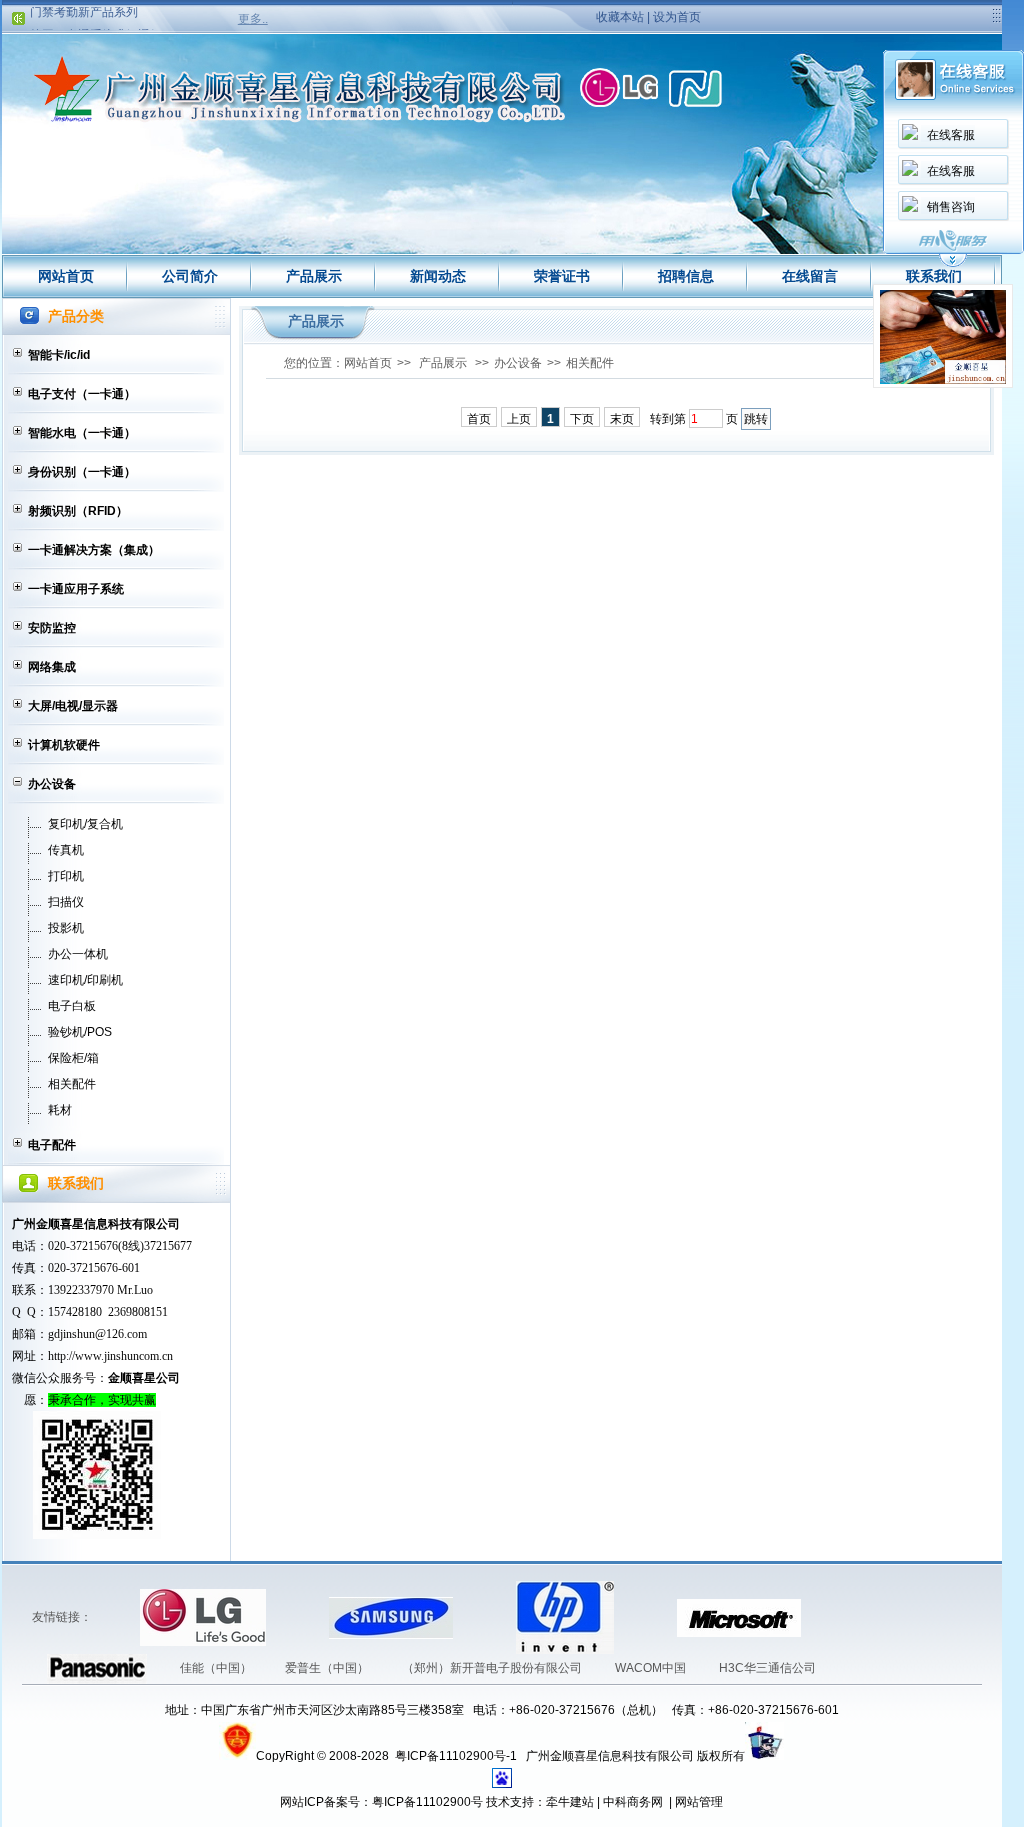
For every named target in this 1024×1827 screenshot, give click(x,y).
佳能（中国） (217, 1668)
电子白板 (72, 1006)
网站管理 (699, 1802)
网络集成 (52, 667)
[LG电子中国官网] (110, 1617)
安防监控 (52, 628)
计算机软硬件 (64, 745)
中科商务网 (633, 1802)
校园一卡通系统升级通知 (96, 25)
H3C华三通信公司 (767, 1668)
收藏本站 (620, 17)
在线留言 (810, 276)
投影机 (66, 928)
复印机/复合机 (85, 824)
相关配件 (72, 1084)
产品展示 (314, 276)
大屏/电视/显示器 (73, 706)
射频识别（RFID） (78, 511)
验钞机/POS (80, 1032)
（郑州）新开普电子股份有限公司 (493, 1668)
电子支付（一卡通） (82, 394)
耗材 (60, 1110)
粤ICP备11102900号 (427, 1802)
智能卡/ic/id (59, 355)
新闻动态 (438, 276)
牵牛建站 (570, 1802)
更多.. (253, 19)
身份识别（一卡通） (82, 472)
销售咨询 (951, 207)
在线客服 (951, 135)
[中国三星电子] (299, 1617)
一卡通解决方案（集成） (94, 550)
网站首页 (66, 276)
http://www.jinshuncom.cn (110, 1356)
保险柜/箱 (73, 1058)
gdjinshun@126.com (97, 1334)
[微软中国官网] (647, 1617)
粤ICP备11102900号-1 (457, 1756)
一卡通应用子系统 (76, 589)
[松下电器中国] (831, 1617)
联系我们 (934, 276)
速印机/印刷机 (85, 980)
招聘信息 (686, 276)
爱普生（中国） (328, 1668)
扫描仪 (66, 902)
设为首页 (677, 17)
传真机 (66, 850)
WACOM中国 (652, 1668)
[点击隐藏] (953, 264)
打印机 (66, 876)
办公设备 (52, 784)
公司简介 (190, 276)
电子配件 (52, 1145)
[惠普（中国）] (486, 1617)
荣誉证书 (562, 276)
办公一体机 (78, 954)
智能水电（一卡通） (82, 433)
